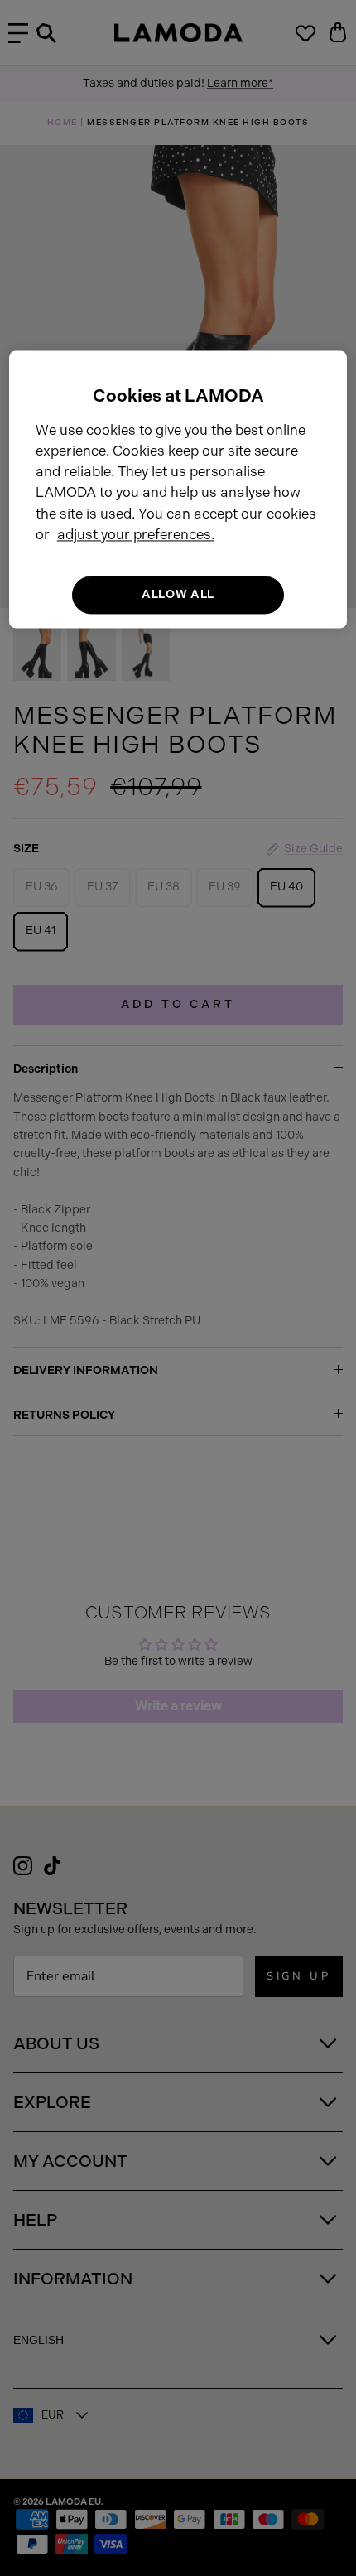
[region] (178, 489)
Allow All (178, 594)
